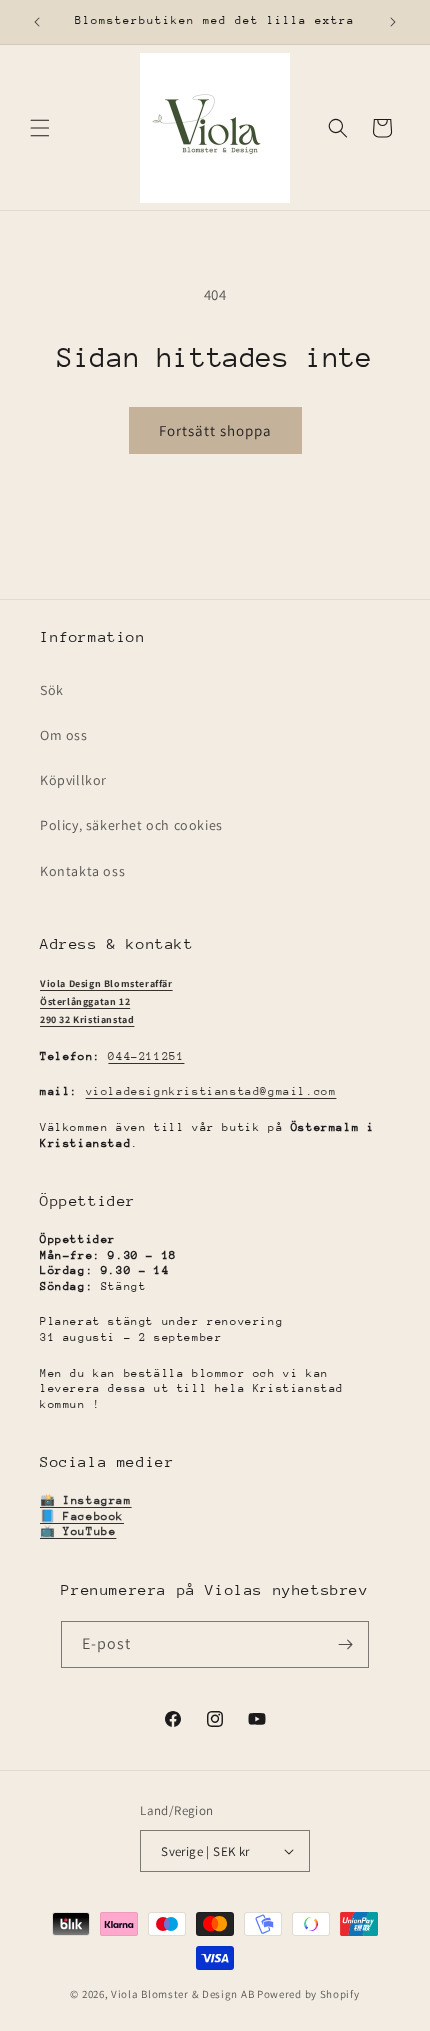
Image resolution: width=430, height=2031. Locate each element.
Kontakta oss (82, 871)
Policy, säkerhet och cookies (131, 825)
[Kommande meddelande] (393, 22)
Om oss (64, 735)
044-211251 (146, 1056)
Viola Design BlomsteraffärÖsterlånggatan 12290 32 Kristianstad (106, 1001)
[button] (40, 128)
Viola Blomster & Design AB (182, 1994)
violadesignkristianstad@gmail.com (211, 1091)
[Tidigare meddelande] (37, 22)
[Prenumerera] (346, 1644)
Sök (52, 690)
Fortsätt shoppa (215, 430)
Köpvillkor (73, 780)
